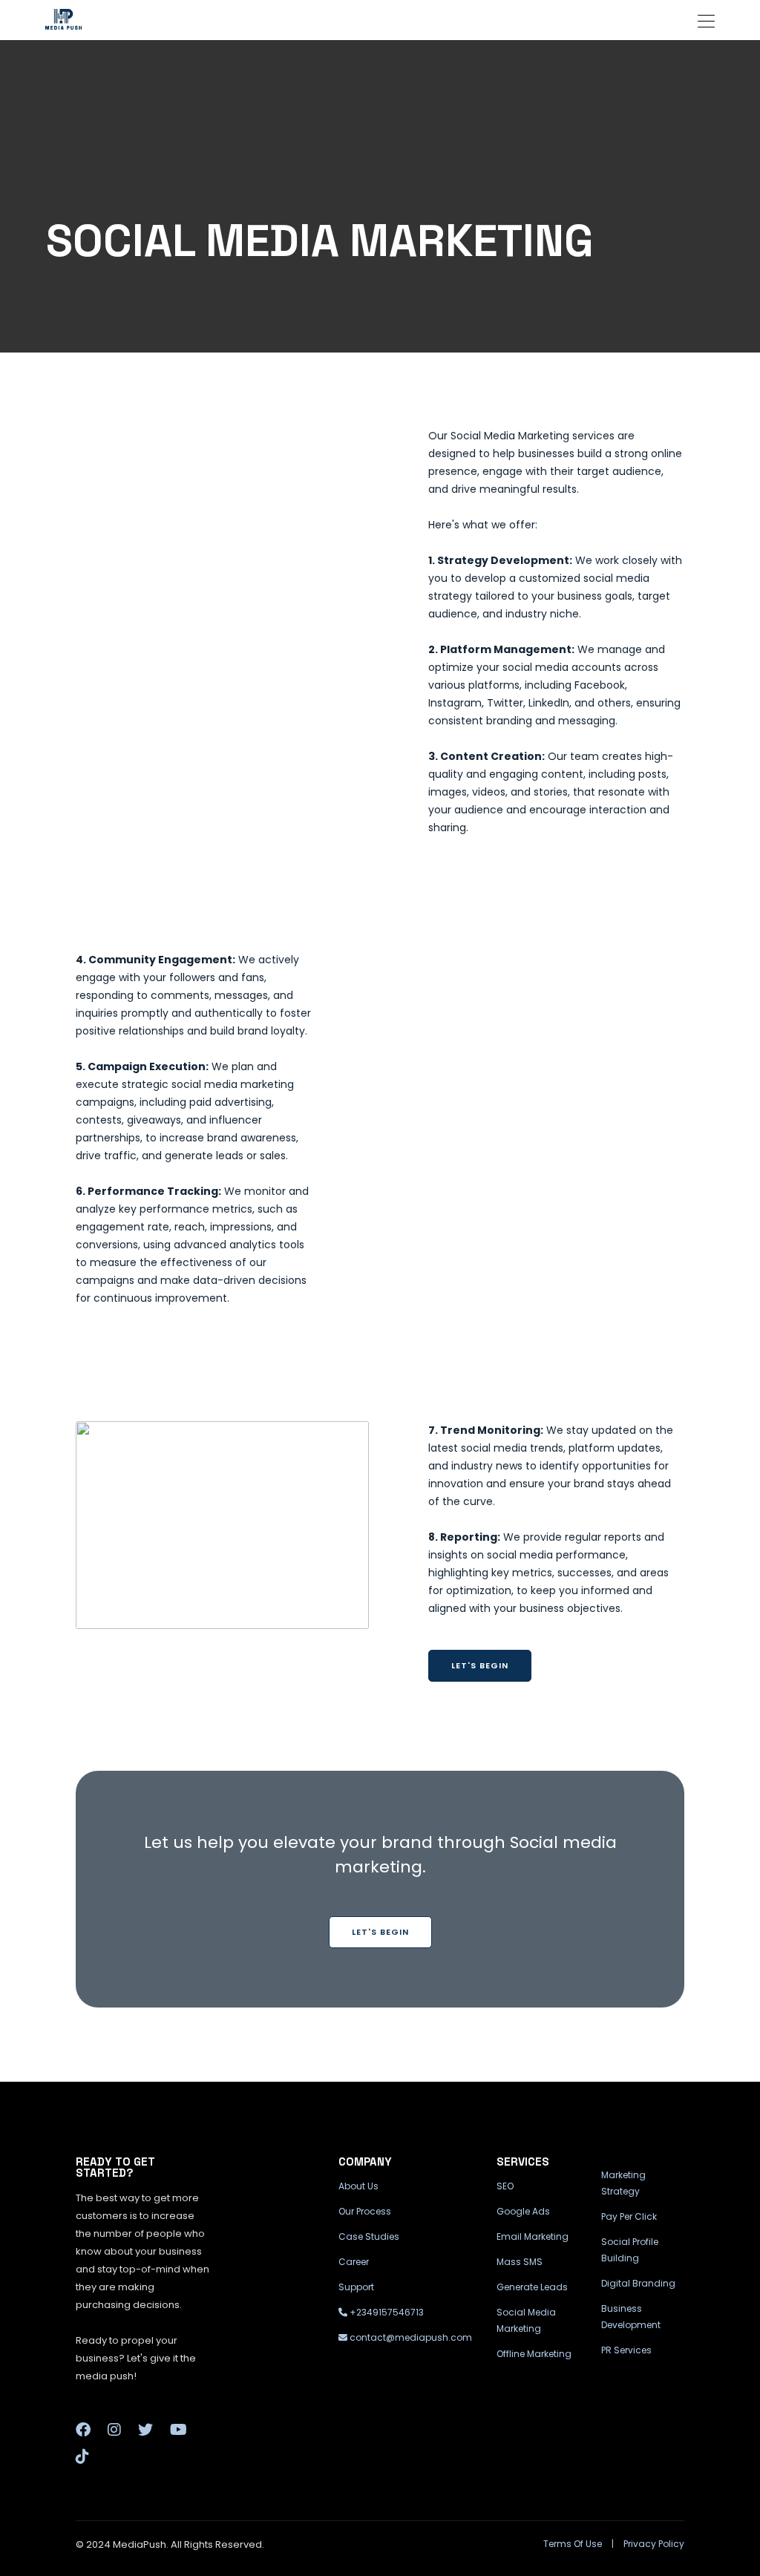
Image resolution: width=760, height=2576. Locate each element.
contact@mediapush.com (410, 2337)
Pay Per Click (629, 2216)
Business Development (631, 2317)
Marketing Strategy (623, 2183)
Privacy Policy (654, 2544)
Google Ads (523, 2211)
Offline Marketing (534, 2354)
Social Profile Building (630, 2250)
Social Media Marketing (526, 2320)
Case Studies (369, 2236)
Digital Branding (638, 2283)
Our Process (365, 2211)
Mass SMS (520, 2262)
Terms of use (573, 2544)
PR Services (626, 2350)
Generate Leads (532, 2287)
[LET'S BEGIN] (380, 1913)
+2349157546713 (386, 2312)
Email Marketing (533, 2236)
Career (354, 2262)
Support (356, 2287)
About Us (358, 2186)
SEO (505, 2186)
